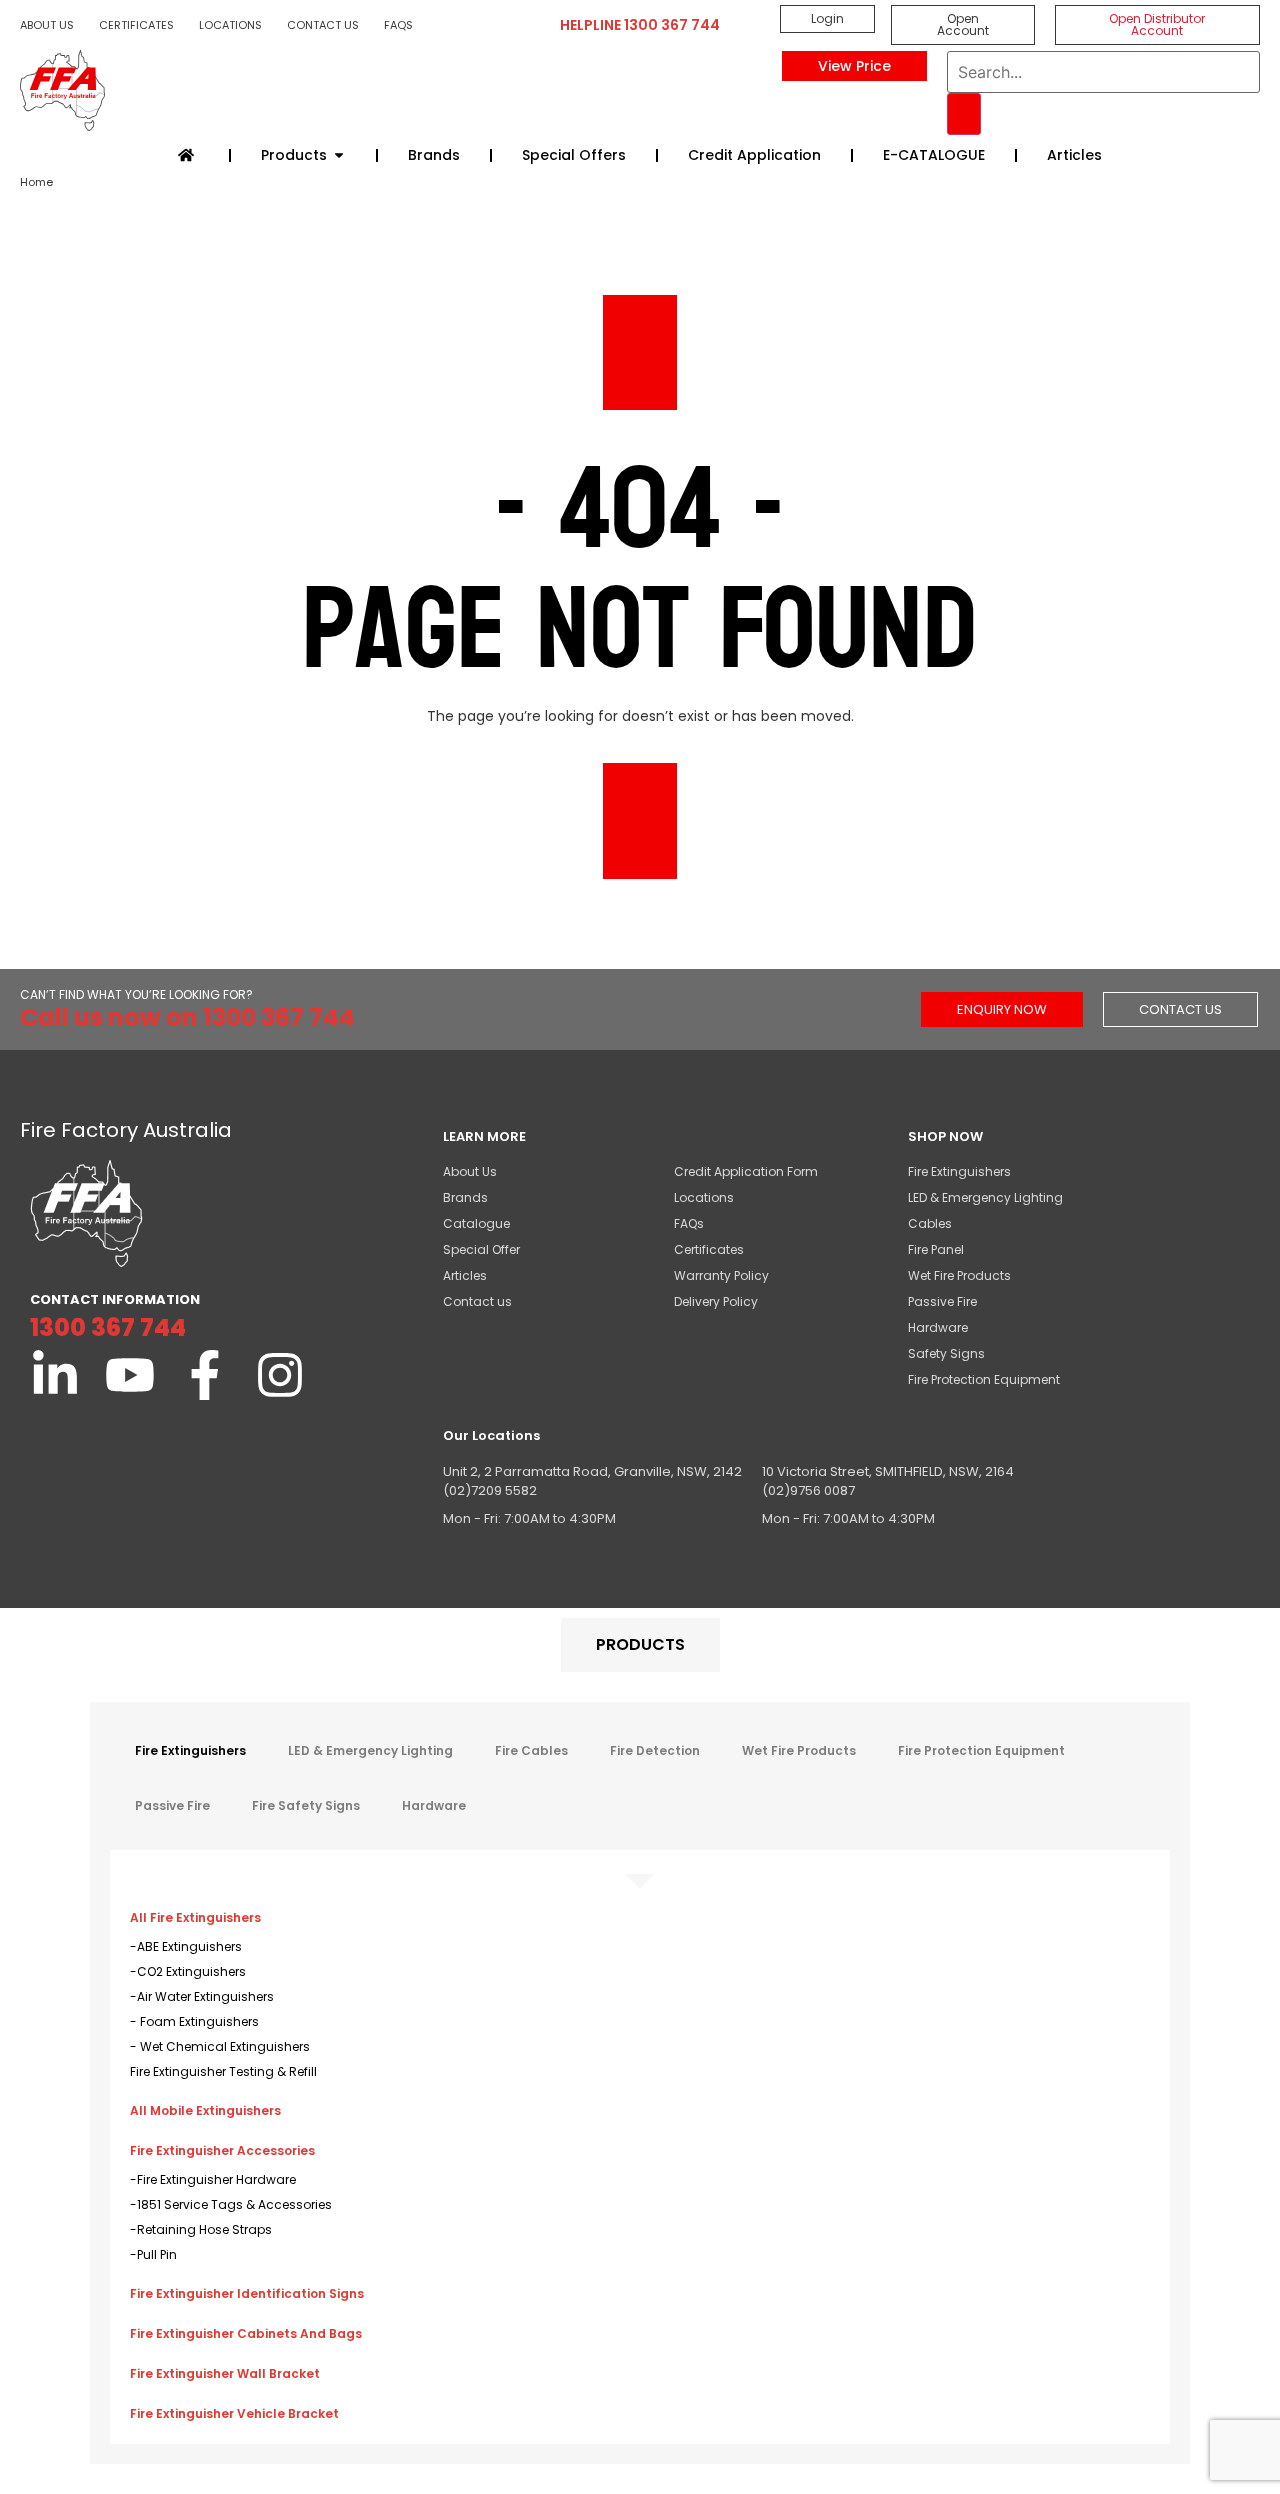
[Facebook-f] (205, 1375)
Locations (230, 25)
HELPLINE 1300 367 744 (640, 25)
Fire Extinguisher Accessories (222, 2150)
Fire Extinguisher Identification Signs (247, 2293)
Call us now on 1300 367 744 (187, 1017)
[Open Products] (339, 155)
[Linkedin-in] (55, 1375)
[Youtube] (130, 1375)
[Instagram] (280, 1375)
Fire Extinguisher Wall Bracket (225, 2373)
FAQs (398, 25)
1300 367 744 (108, 1327)
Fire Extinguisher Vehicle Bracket (234, 2413)
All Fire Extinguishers (195, 1917)
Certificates (136, 25)
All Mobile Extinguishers (205, 2110)
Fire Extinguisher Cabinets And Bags (246, 2333)
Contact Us (323, 25)
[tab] (640, 1645)
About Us (47, 25)
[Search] (964, 114)
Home (36, 182)
